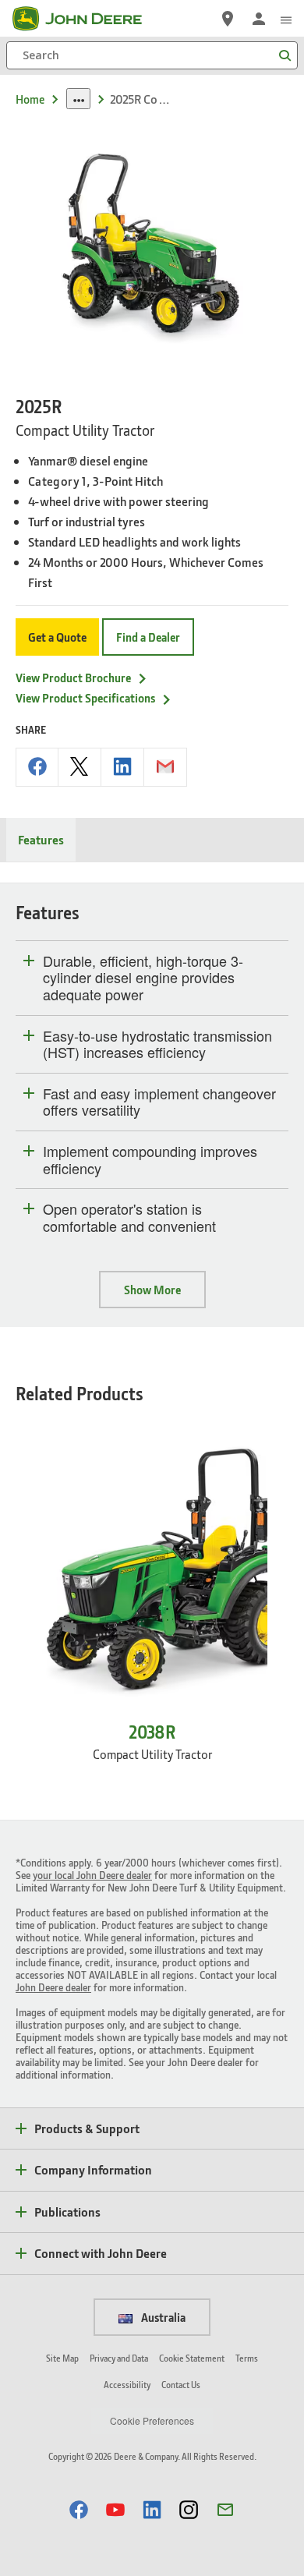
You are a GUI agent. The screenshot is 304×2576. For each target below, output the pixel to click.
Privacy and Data (119, 2358)
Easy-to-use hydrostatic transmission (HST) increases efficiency (157, 1044)
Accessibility (127, 2385)
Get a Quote (57, 637)
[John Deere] (87, 19)
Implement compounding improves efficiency (150, 1160)
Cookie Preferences (152, 2420)
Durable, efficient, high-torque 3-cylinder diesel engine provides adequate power (143, 978)
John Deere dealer (53, 1987)
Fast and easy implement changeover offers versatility (159, 1102)
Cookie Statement (192, 2358)
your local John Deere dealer (92, 1875)
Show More (152, 1290)
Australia (162, 2317)
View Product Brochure (73, 678)
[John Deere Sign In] (259, 19)
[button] (79, 2509)
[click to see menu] (286, 19)
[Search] (285, 56)
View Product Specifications (85, 698)
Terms (247, 2358)
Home (30, 99)
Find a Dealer (148, 637)
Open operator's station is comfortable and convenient (129, 1217)
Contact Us (181, 2385)
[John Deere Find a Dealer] (228, 19)
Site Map (62, 2358)
